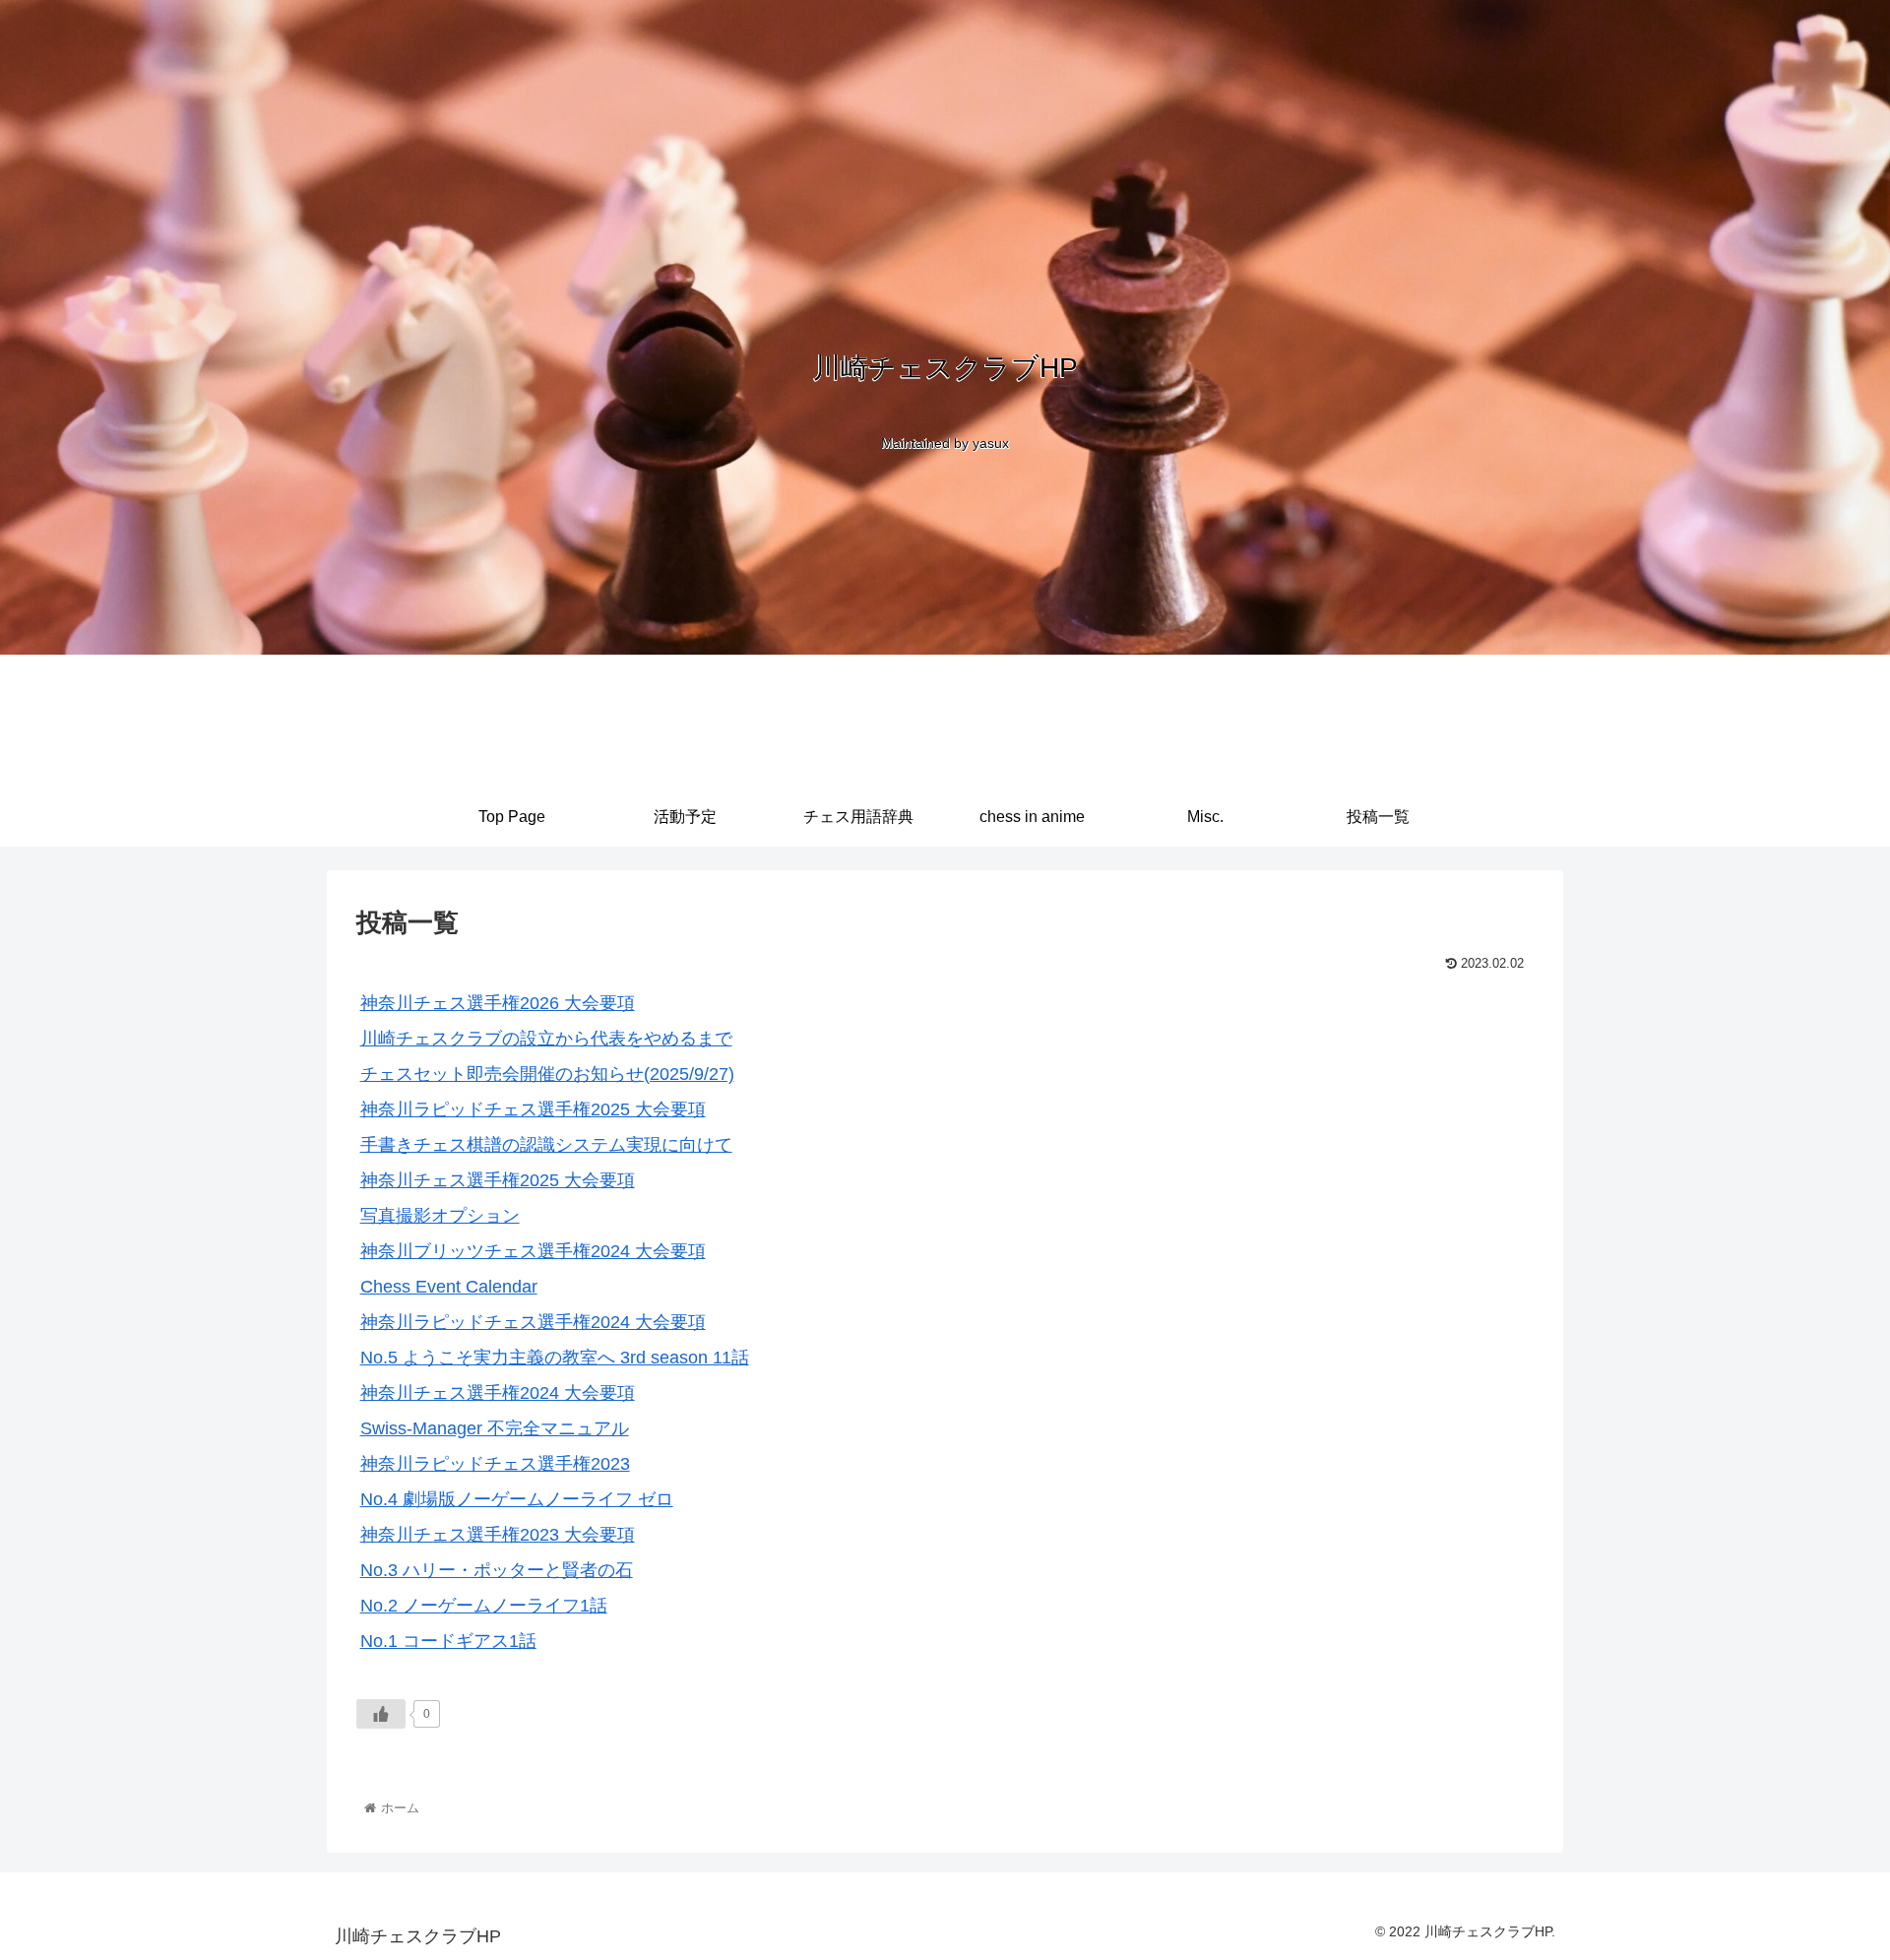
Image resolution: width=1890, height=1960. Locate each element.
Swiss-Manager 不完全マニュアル (495, 1428)
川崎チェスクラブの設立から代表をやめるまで (546, 1039)
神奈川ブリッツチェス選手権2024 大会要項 (533, 1251)
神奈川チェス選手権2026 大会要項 (498, 1003)
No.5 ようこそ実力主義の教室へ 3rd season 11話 (555, 1358)
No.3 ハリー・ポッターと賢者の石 (497, 1570)
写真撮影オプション (440, 1216)
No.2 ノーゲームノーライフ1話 (484, 1606)
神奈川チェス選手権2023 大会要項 (498, 1535)
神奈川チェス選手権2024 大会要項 (498, 1393)
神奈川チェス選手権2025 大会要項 (498, 1180)
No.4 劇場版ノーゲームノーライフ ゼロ (517, 1499)
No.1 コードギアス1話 (448, 1641)
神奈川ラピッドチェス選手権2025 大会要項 (533, 1109)
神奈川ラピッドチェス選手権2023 (495, 1464)
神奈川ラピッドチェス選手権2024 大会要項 (533, 1322)
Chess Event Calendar (449, 1287)
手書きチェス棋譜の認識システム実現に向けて (546, 1145)
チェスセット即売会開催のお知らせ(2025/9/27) (547, 1074)
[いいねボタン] (381, 1714)
